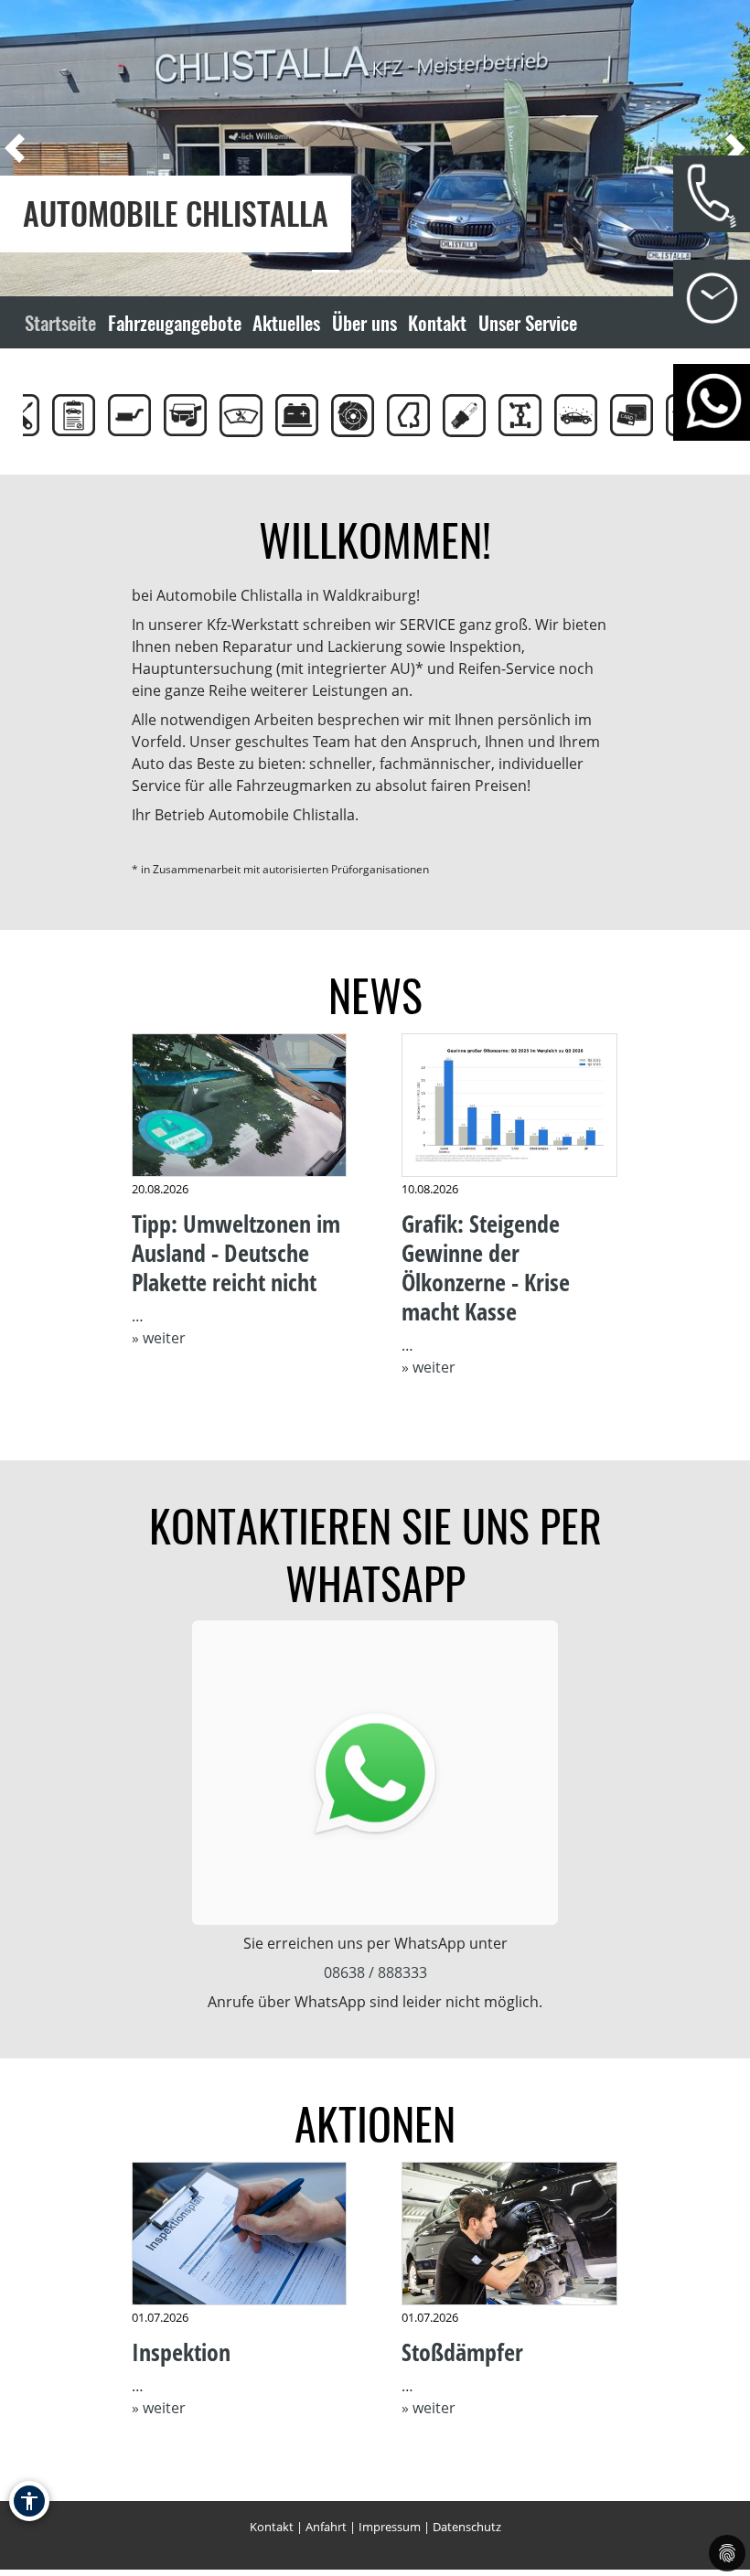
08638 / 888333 (375, 1972)
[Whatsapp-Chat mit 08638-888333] (712, 402)
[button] (46, 148)
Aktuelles (286, 322)
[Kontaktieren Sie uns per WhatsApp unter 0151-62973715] (375, 1773)
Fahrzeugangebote (175, 322)
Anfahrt (326, 2527)
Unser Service (527, 322)
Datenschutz (467, 2527)
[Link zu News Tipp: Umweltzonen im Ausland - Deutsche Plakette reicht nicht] (240, 1106)
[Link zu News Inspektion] (240, 2234)
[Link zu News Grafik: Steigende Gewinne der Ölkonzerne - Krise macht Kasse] (509, 1106)
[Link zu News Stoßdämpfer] (509, 2234)
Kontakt (437, 322)
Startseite (60, 322)
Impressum (390, 2527)
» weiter (159, 1338)
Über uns (364, 322)
